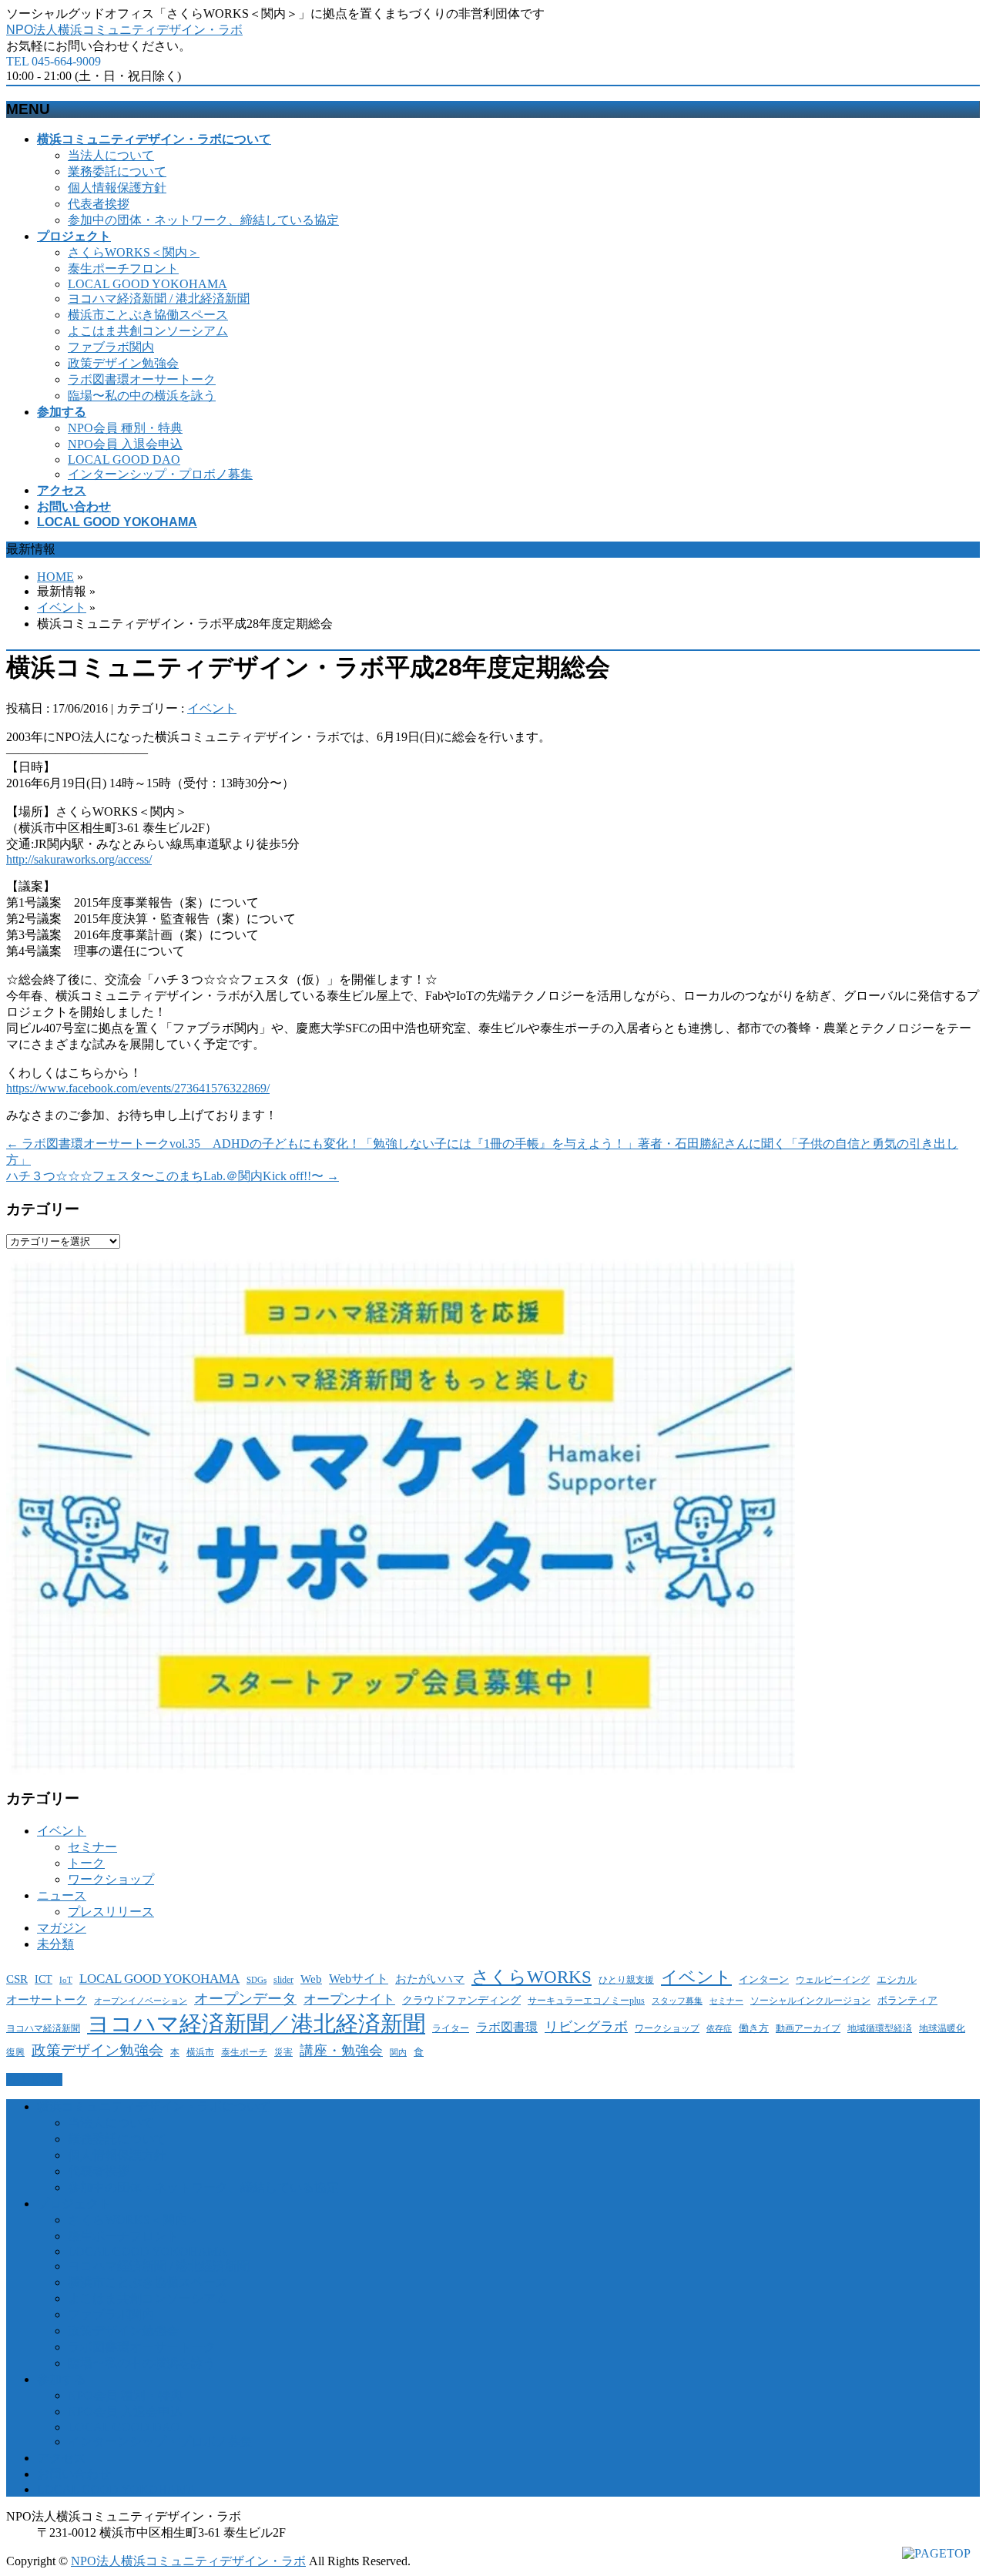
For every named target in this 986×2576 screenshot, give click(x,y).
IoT (66, 1980)
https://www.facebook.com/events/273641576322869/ (138, 1088)
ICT (44, 1979)
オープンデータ (245, 1999)
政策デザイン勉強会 (123, 363)
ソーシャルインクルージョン (810, 2001)
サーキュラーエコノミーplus (586, 2001)
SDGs (257, 1980)
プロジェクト (74, 2204)
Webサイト (359, 1979)
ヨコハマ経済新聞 (43, 2028)
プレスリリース (111, 1912)
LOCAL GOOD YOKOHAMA (148, 284)
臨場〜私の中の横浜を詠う (142, 396)
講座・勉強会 (341, 2051)
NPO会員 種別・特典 (125, 428)
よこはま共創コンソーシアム (148, 331)
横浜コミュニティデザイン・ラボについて (154, 2106)
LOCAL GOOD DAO (124, 460)
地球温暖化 (942, 2028)
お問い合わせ (74, 2474)
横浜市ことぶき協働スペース (148, 315)
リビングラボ (586, 2027)
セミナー (92, 1847)
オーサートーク (47, 2000)
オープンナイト (349, 1999)
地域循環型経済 (880, 2029)
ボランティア (907, 2000)
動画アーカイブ (808, 2028)
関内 (398, 2053)
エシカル (897, 1979)
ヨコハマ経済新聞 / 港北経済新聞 (159, 299)
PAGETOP (34, 2080)
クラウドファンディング (461, 2000)
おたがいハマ (430, 1979)
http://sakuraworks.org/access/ (79, 859)
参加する (62, 2379)
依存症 (719, 2029)
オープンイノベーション (141, 2001)
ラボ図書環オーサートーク (142, 379)
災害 (283, 2053)
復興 (15, 2053)
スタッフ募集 (677, 2001)
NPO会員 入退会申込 (125, 444)
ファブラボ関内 (111, 347)
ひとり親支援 (626, 1980)
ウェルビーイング (833, 1980)
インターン (764, 1979)
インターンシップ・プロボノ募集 (160, 474)
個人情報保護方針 (117, 188)
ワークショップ (111, 1879)
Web (311, 1979)
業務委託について (117, 171)
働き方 (754, 2028)
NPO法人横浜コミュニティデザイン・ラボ (124, 30)
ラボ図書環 (507, 2027)
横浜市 (200, 2053)
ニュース (62, 1895)
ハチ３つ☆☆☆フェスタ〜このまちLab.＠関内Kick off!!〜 (173, 1176)
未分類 (55, 1944)
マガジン (62, 1928)
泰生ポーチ (244, 2052)
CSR (17, 1979)
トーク (86, 1863)
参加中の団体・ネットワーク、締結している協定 (203, 220)
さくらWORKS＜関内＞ (134, 252)
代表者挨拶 (99, 204)
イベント (62, 607)
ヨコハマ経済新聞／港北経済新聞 (256, 2024)
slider (283, 1980)
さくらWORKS (532, 1977)
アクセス (62, 2458)
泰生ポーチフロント (123, 268)
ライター (451, 2028)
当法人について (111, 155)
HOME (55, 577)
